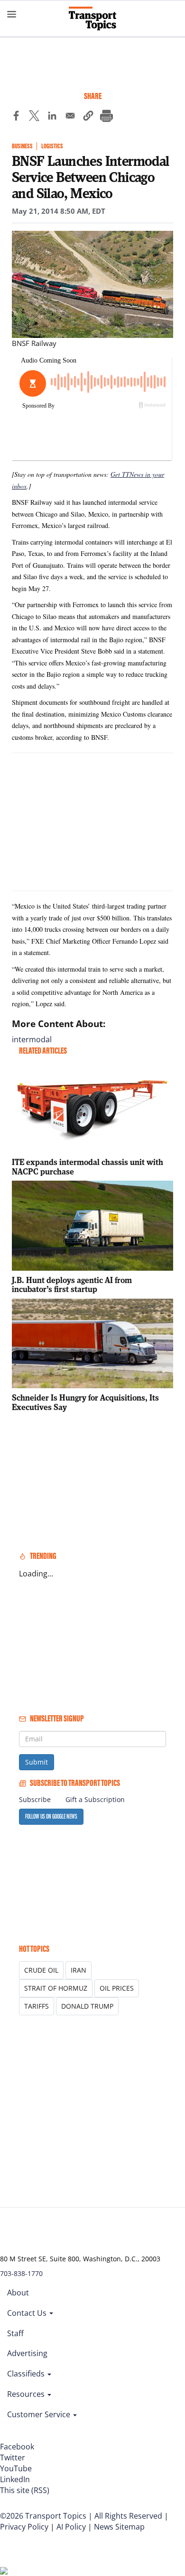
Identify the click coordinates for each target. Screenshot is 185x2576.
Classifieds (27, 2374)
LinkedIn (15, 2479)
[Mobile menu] (12, 14)
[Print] (106, 117)
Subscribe (35, 1799)
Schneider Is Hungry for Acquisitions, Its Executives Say (85, 1402)
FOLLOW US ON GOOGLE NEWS (51, 1816)
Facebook (17, 2447)
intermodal (32, 1039)
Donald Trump (87, 2006)
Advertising (27, 2353)
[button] (88, 117)
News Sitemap (119, 2527)
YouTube (16, 2468)
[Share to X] (34, 117)
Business (22, 146)
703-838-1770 (21, 2273)
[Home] (92, 18)
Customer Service (40, 2414)
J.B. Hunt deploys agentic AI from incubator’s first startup (72, 1285)
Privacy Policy (24, 2527)
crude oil (41, 1970)
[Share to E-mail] (70, 117)
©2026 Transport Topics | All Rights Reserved (81, 2516)
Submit (37, 1762)
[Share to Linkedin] (52, 117)
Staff (15, 2333)
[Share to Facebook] (16, 117)
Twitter (13, 2458)
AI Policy (71, 2527)
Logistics (52, 146)
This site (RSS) (25, 2490)
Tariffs (37, 2006)
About (18, 2293)
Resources (27, 2394)
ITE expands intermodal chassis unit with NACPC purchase (88, 1167)
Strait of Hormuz (56, 1988)
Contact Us (28, 2313)
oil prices (117, 1988)
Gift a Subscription (95, 1799)
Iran (79, 1970)
